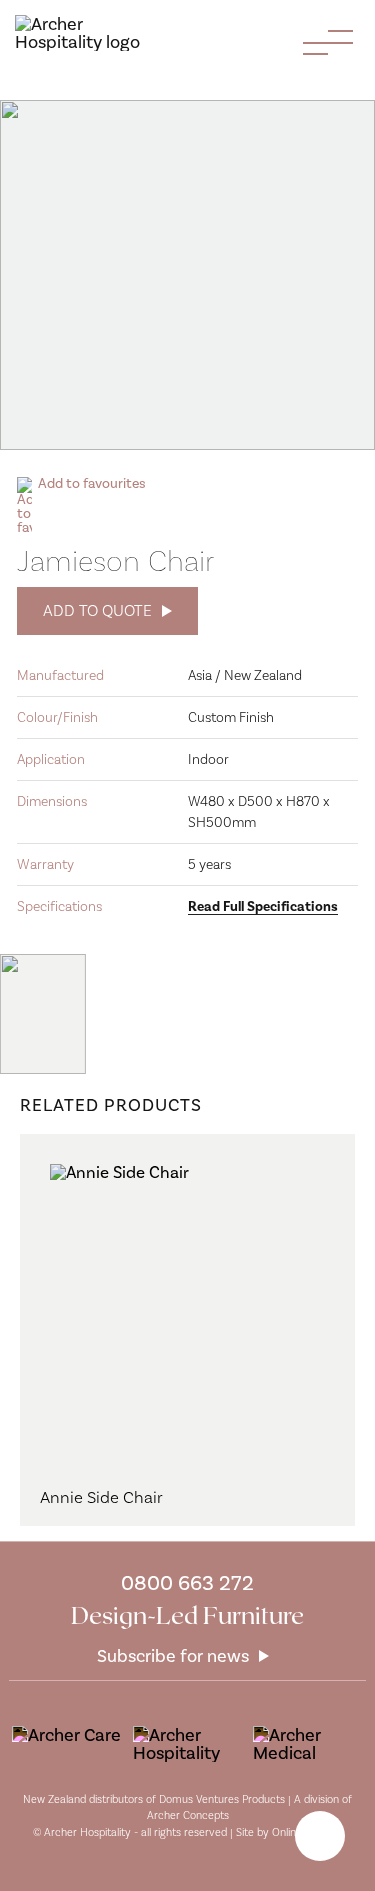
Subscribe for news (173, 1656)
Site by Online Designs (289, 1832)
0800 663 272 (187, 1582)
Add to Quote (97, 610)
